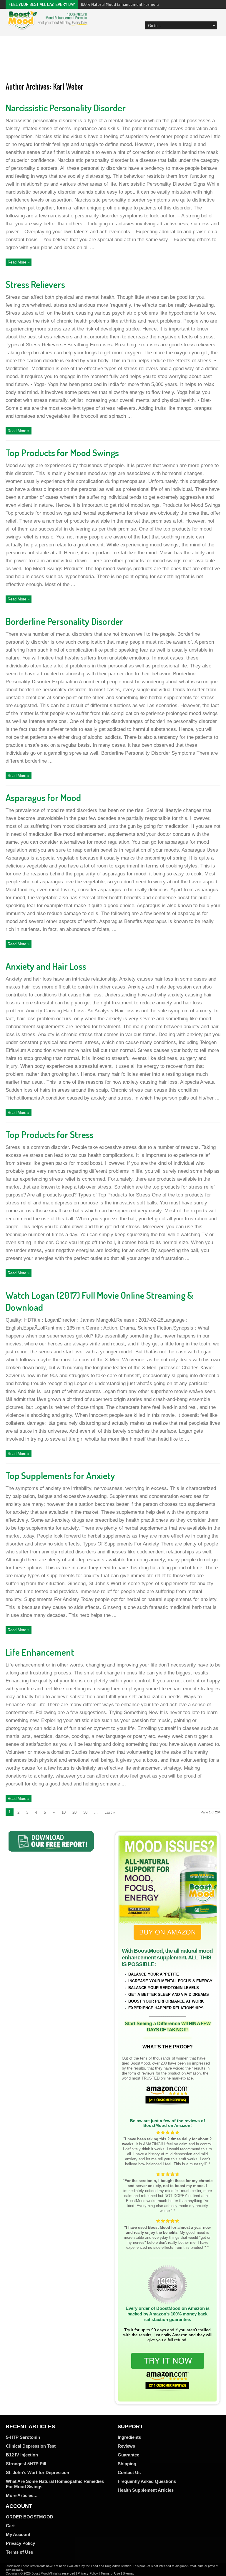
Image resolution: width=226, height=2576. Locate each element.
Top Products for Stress (50, 1134)
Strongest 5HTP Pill (26, 2464)
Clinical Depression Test (31, 2446)
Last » (110, 1812)
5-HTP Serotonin (23, 2437)
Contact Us (129, 2472)
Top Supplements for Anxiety (60, 1475)
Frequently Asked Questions (147, 2481)
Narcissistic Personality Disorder (66, 108)
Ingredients (129, 2437)
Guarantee (128, 2455)
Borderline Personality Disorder (64, 621)
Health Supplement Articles (146, 2490)
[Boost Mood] (48, 26)
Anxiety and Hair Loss (46, 966)
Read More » (19, 262)
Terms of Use (19, 2552)
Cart (10, 2526)
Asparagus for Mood (43, 797)
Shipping (127, 2464)
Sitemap (128, 2573)
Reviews (126, 2446)
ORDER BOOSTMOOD (30, 2517)
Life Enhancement (40, 1652)
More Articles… (22, 2495)
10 (64, 1812)
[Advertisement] (113, 60)
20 (74, 1812)
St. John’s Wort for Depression (38, 2472)
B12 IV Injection (22, 2455)
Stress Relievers (35, 284)
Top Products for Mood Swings (62, 453)
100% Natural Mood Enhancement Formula (120, 4)
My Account (18, 2534)
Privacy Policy (20, 2543)
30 (85, 1812)
